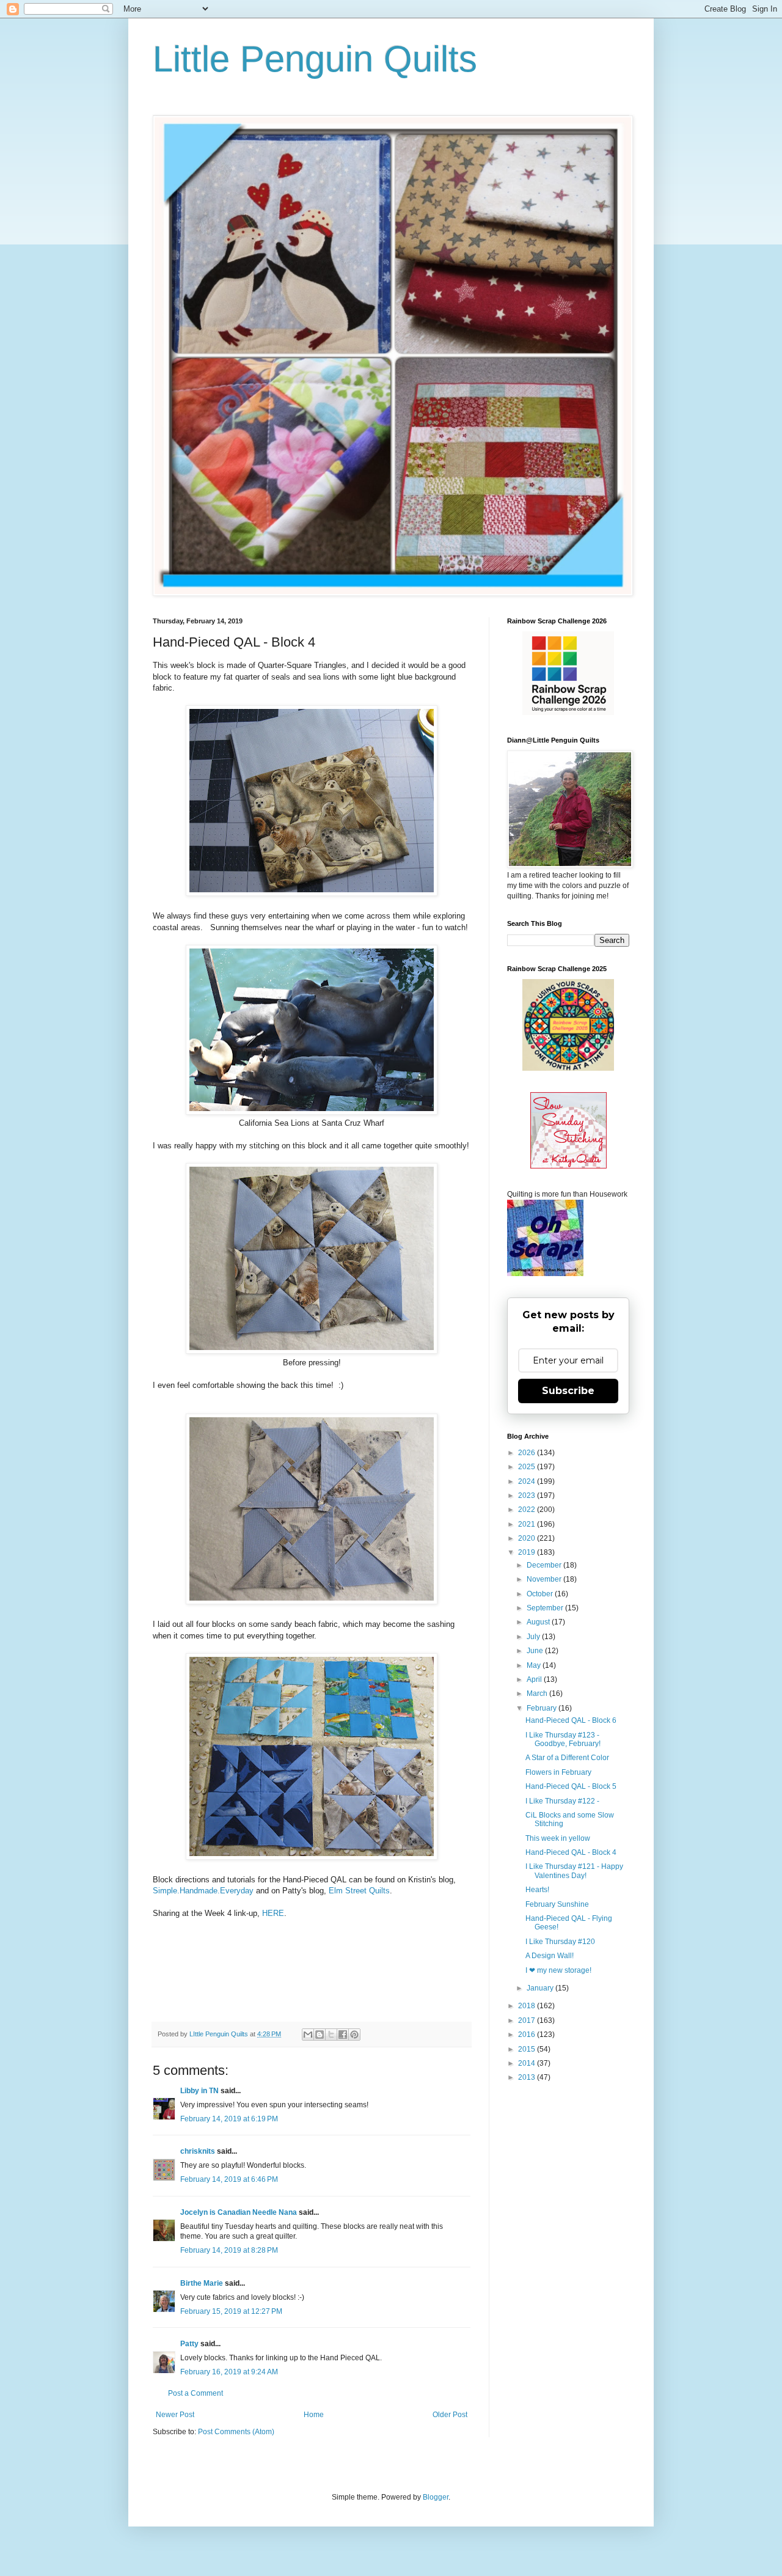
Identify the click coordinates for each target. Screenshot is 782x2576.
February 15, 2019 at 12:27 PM (231, 2311)
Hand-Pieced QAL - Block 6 (571, 1720)
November (545, 1579)
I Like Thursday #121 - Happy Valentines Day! (574, 1871)
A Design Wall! (550, 1956)
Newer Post (175, 2415)
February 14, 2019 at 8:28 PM (229, 2250)
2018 (528, 2006)
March (538, 1693)
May (535, 1665)
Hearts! (537, 1890)
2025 (528, 1467)
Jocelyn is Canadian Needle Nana (239, 2212)
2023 (528, 1495)
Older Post (450, 2415)
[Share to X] (331, 2035)
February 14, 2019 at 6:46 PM (229, 2179)
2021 (528, 1524)
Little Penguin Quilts (315, 59)
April (535, 1679)
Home (314, 2415)
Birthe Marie (202, 2283)
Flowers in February (558, 1772)
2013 (528, 2077)
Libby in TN (199, 2091)
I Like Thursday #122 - (562, 1801)
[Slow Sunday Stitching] (568, 1166)
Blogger (436, 2497)
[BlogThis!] (320, 2035)
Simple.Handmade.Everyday (203, 1891)
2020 (528, 1538)
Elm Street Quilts (359, 1891)
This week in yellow (558, 1838)
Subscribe (568, 1391)
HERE (273, 1913)
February (543, 1708)
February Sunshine (557, 1904)
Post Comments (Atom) (236, 2432)
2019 (528, 1552)
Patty (190, 2344)
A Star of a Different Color (567, 1758)
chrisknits (198, 2151)
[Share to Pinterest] (354, 2035)
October (541, 1594)
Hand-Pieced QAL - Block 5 (571, 1786)
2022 (528, 1510)
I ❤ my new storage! (558, 1970)
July (534, 1637)
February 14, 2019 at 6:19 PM (229, 2119)
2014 (528, 2063)
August (539, 1622)
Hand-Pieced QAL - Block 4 (571, 1852)
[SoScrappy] (568, 713)
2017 (528, 2020)
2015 (528, 2049)
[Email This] (308, 2035)
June (536, 1651)
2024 (528, 1481)
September (546, 1608)
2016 (528, 2035)
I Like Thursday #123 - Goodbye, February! (563, 1739)
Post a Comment (195, 2393)
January (541, 1988)
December (545, 1565)
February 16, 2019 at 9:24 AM (229, 2372)
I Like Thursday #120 (560, 1942)
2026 (528, 1453)
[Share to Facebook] (343, 2035)
